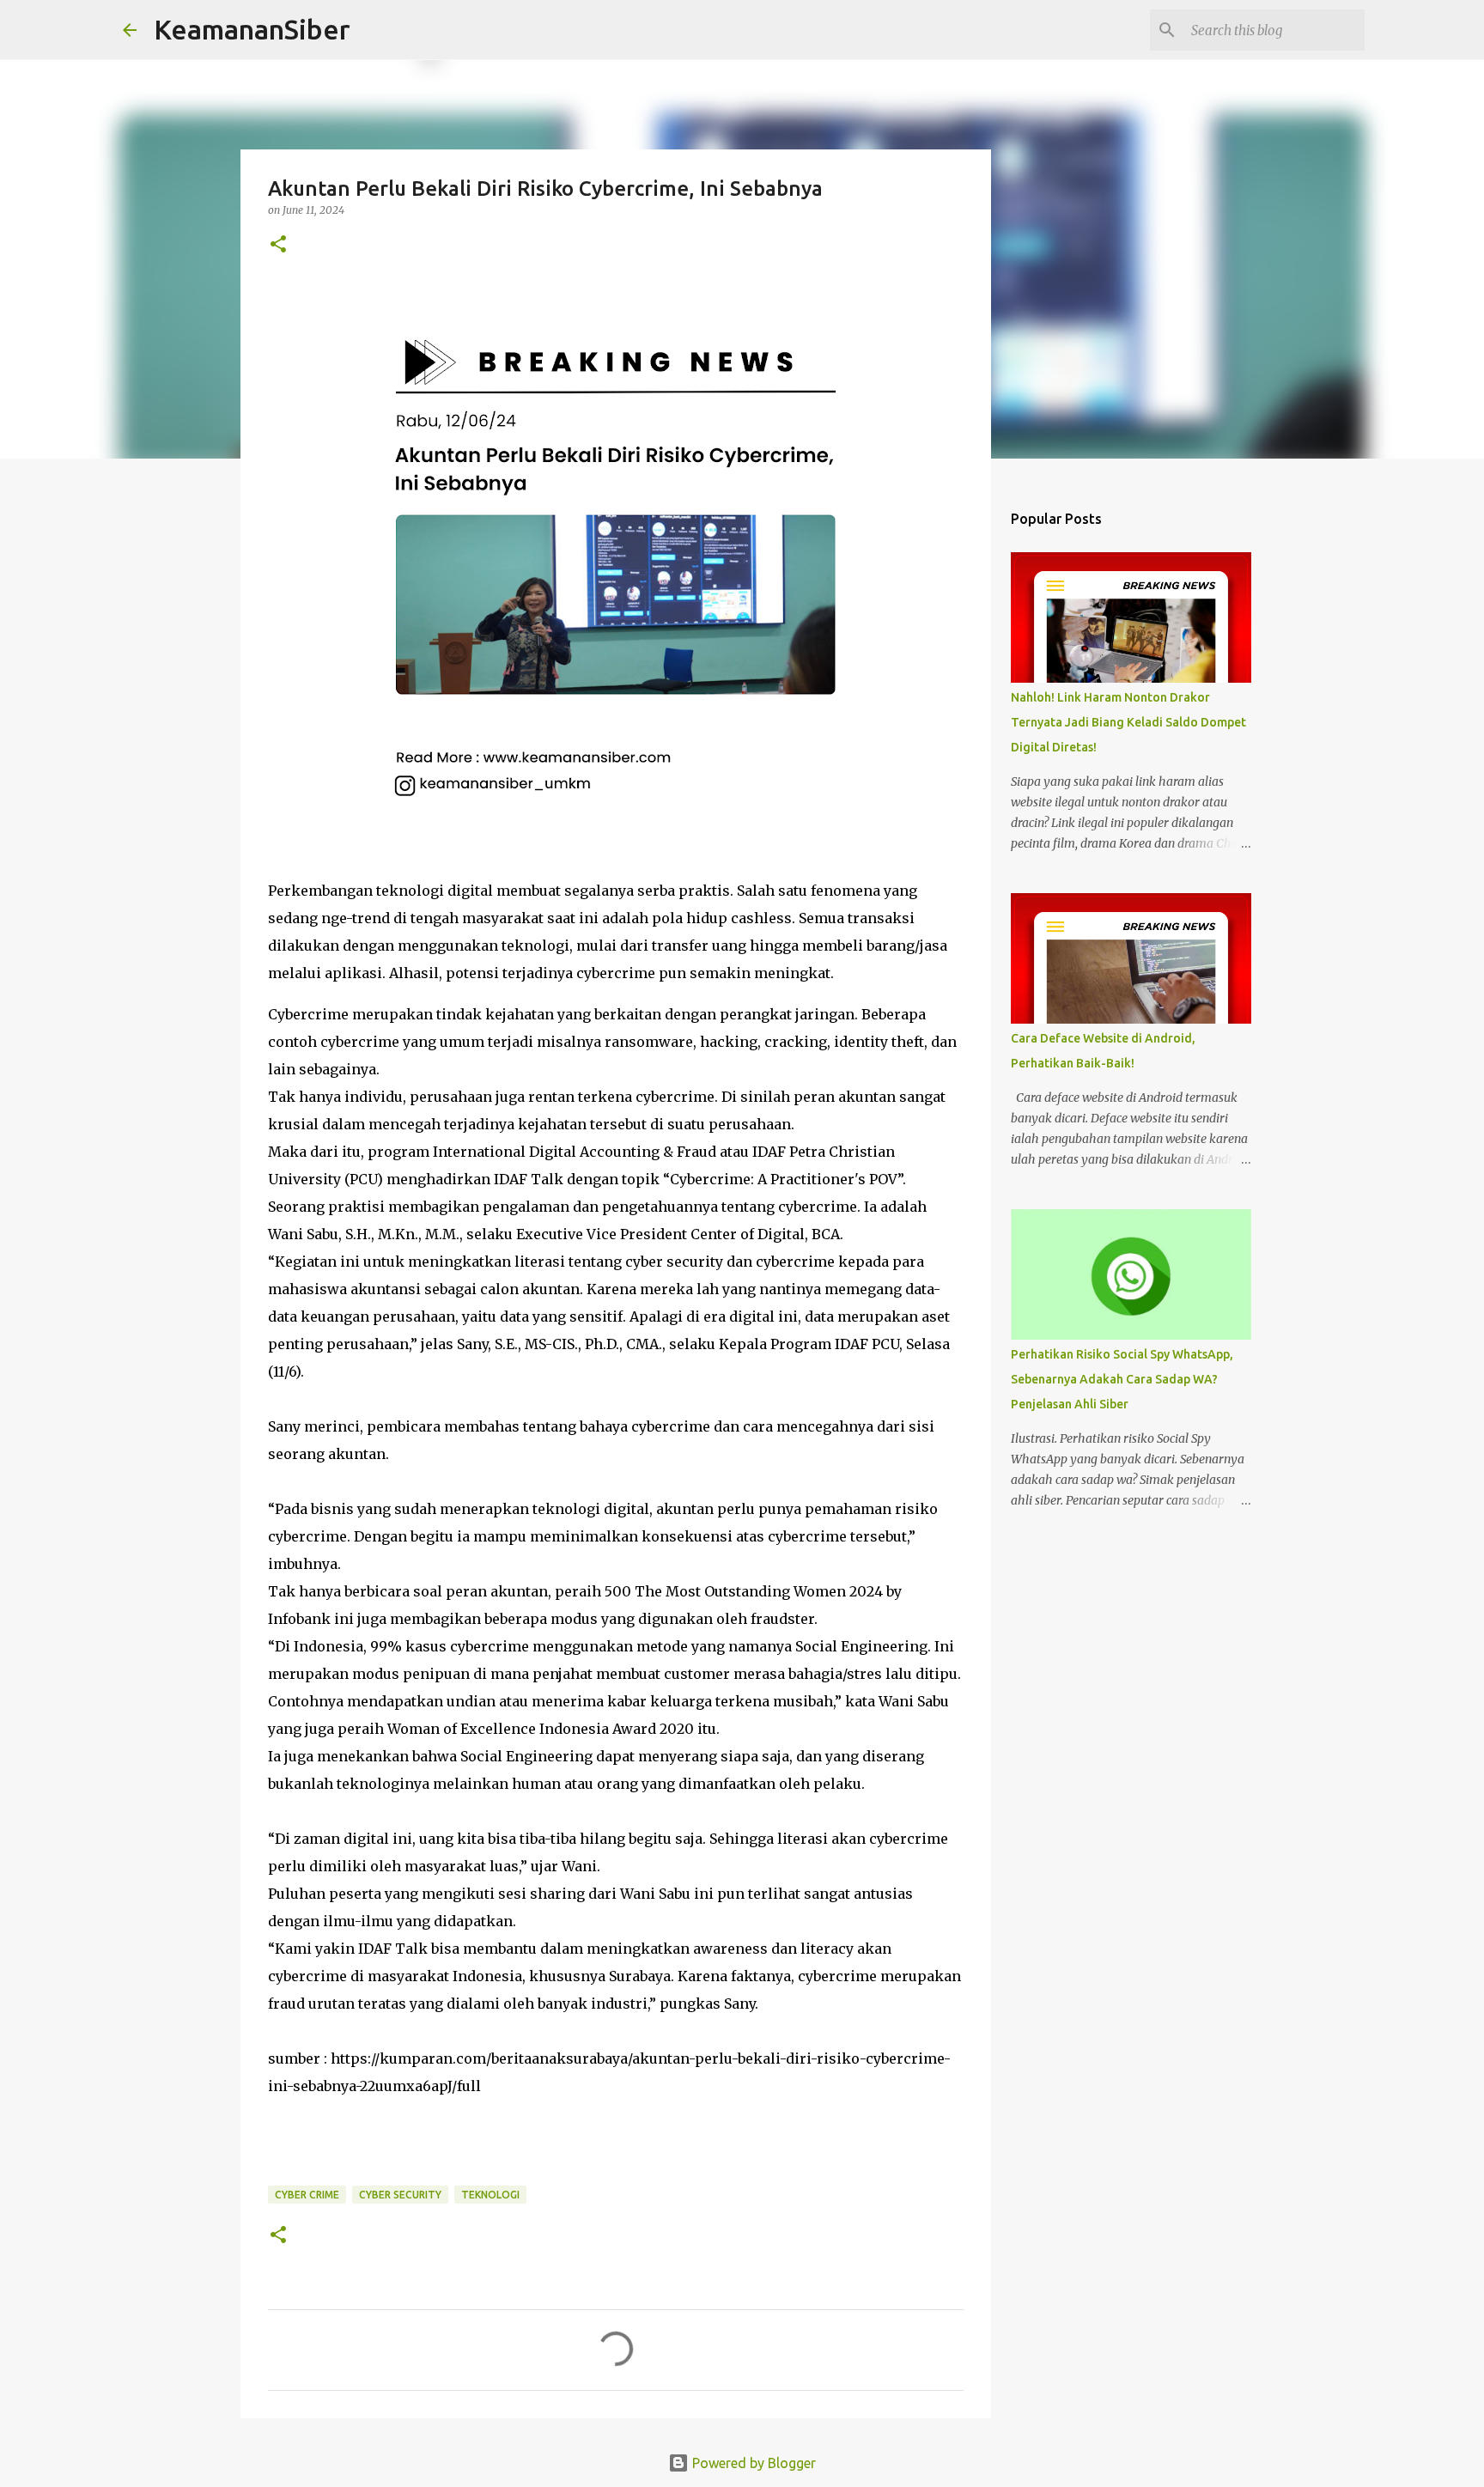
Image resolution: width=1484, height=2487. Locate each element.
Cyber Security (400, 2195)
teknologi (490, 2195)
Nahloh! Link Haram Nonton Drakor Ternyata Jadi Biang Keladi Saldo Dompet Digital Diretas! (1128, 722)
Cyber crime (307, 2195)
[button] (278, 245)
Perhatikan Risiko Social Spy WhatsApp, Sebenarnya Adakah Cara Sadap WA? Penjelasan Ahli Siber (1122, 1379)
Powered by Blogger (752, 2463)
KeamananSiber (252, 29)
